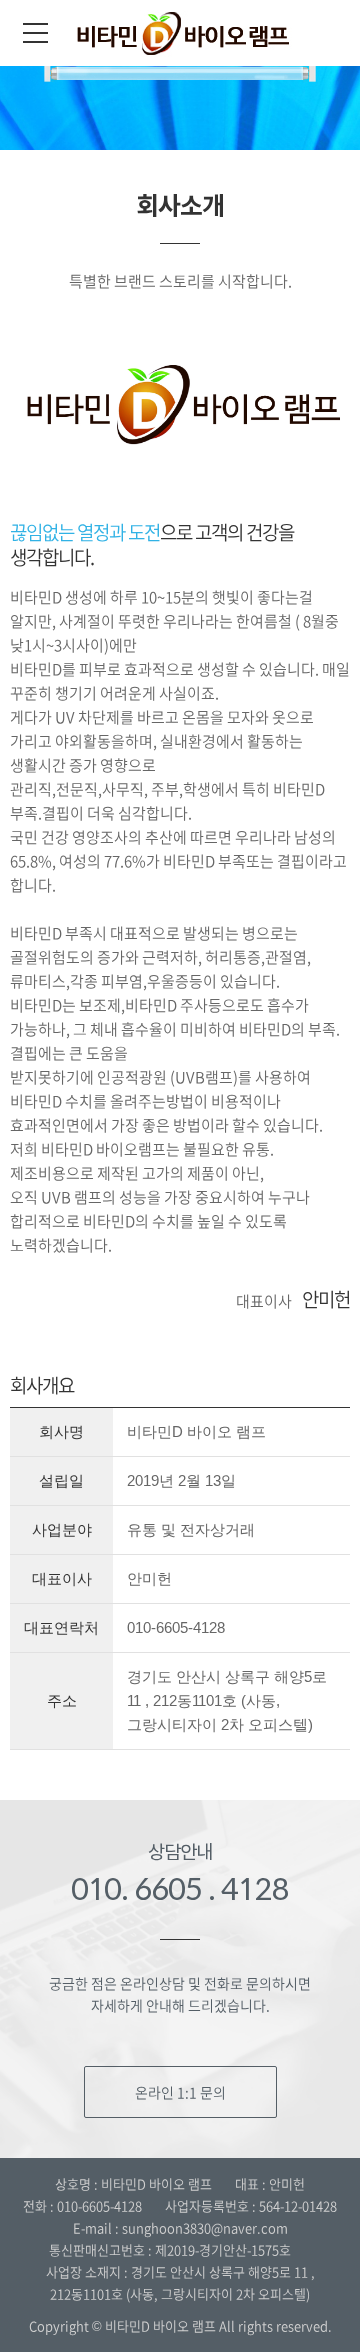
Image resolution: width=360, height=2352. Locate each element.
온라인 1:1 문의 (180, 2092)
